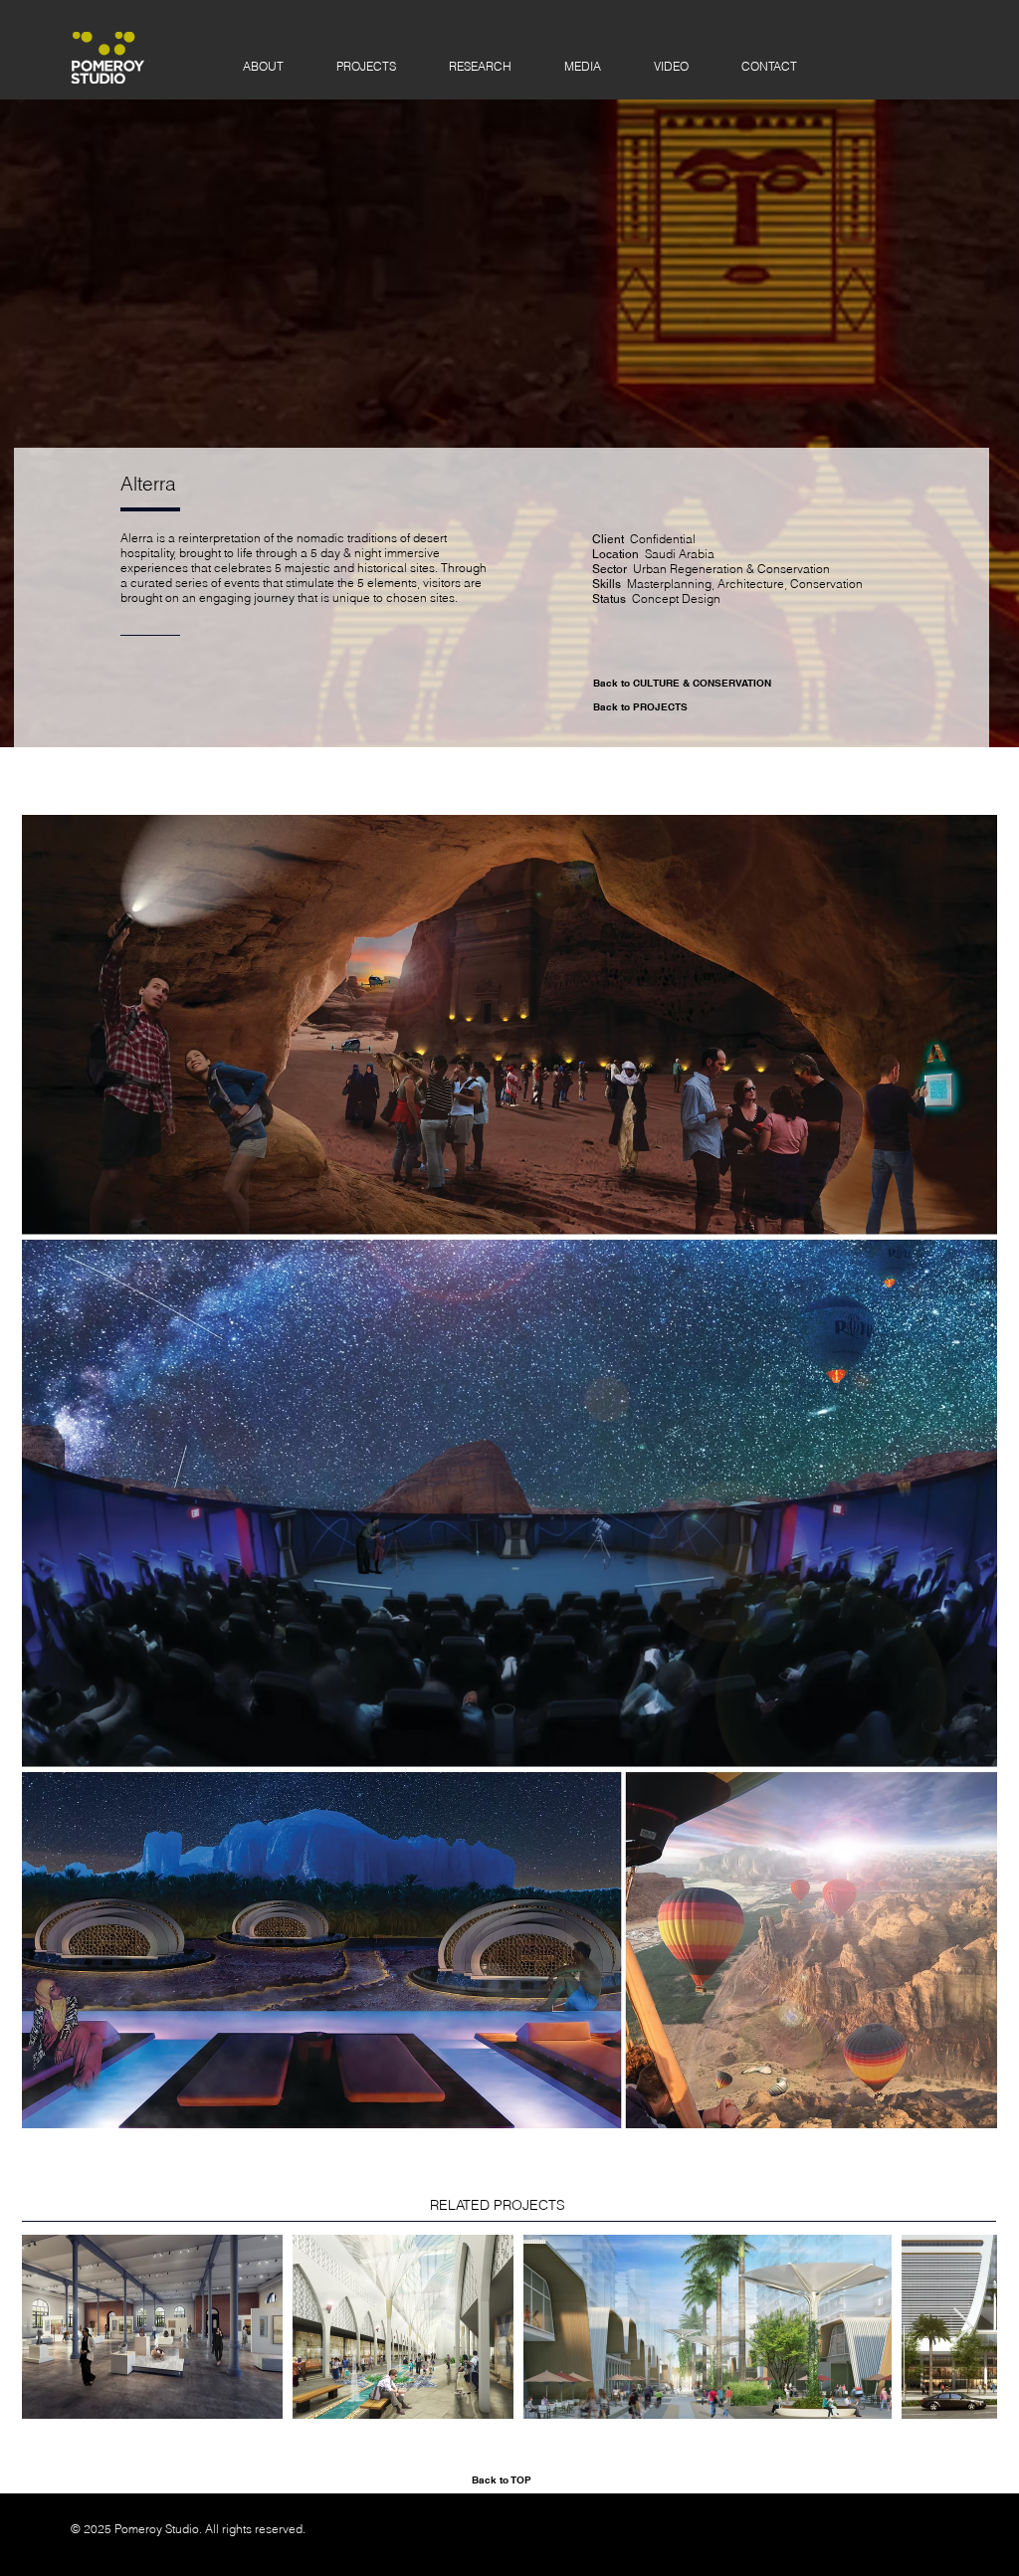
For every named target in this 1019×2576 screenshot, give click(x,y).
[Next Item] (963, 2327)
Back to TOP (502, 2479)
